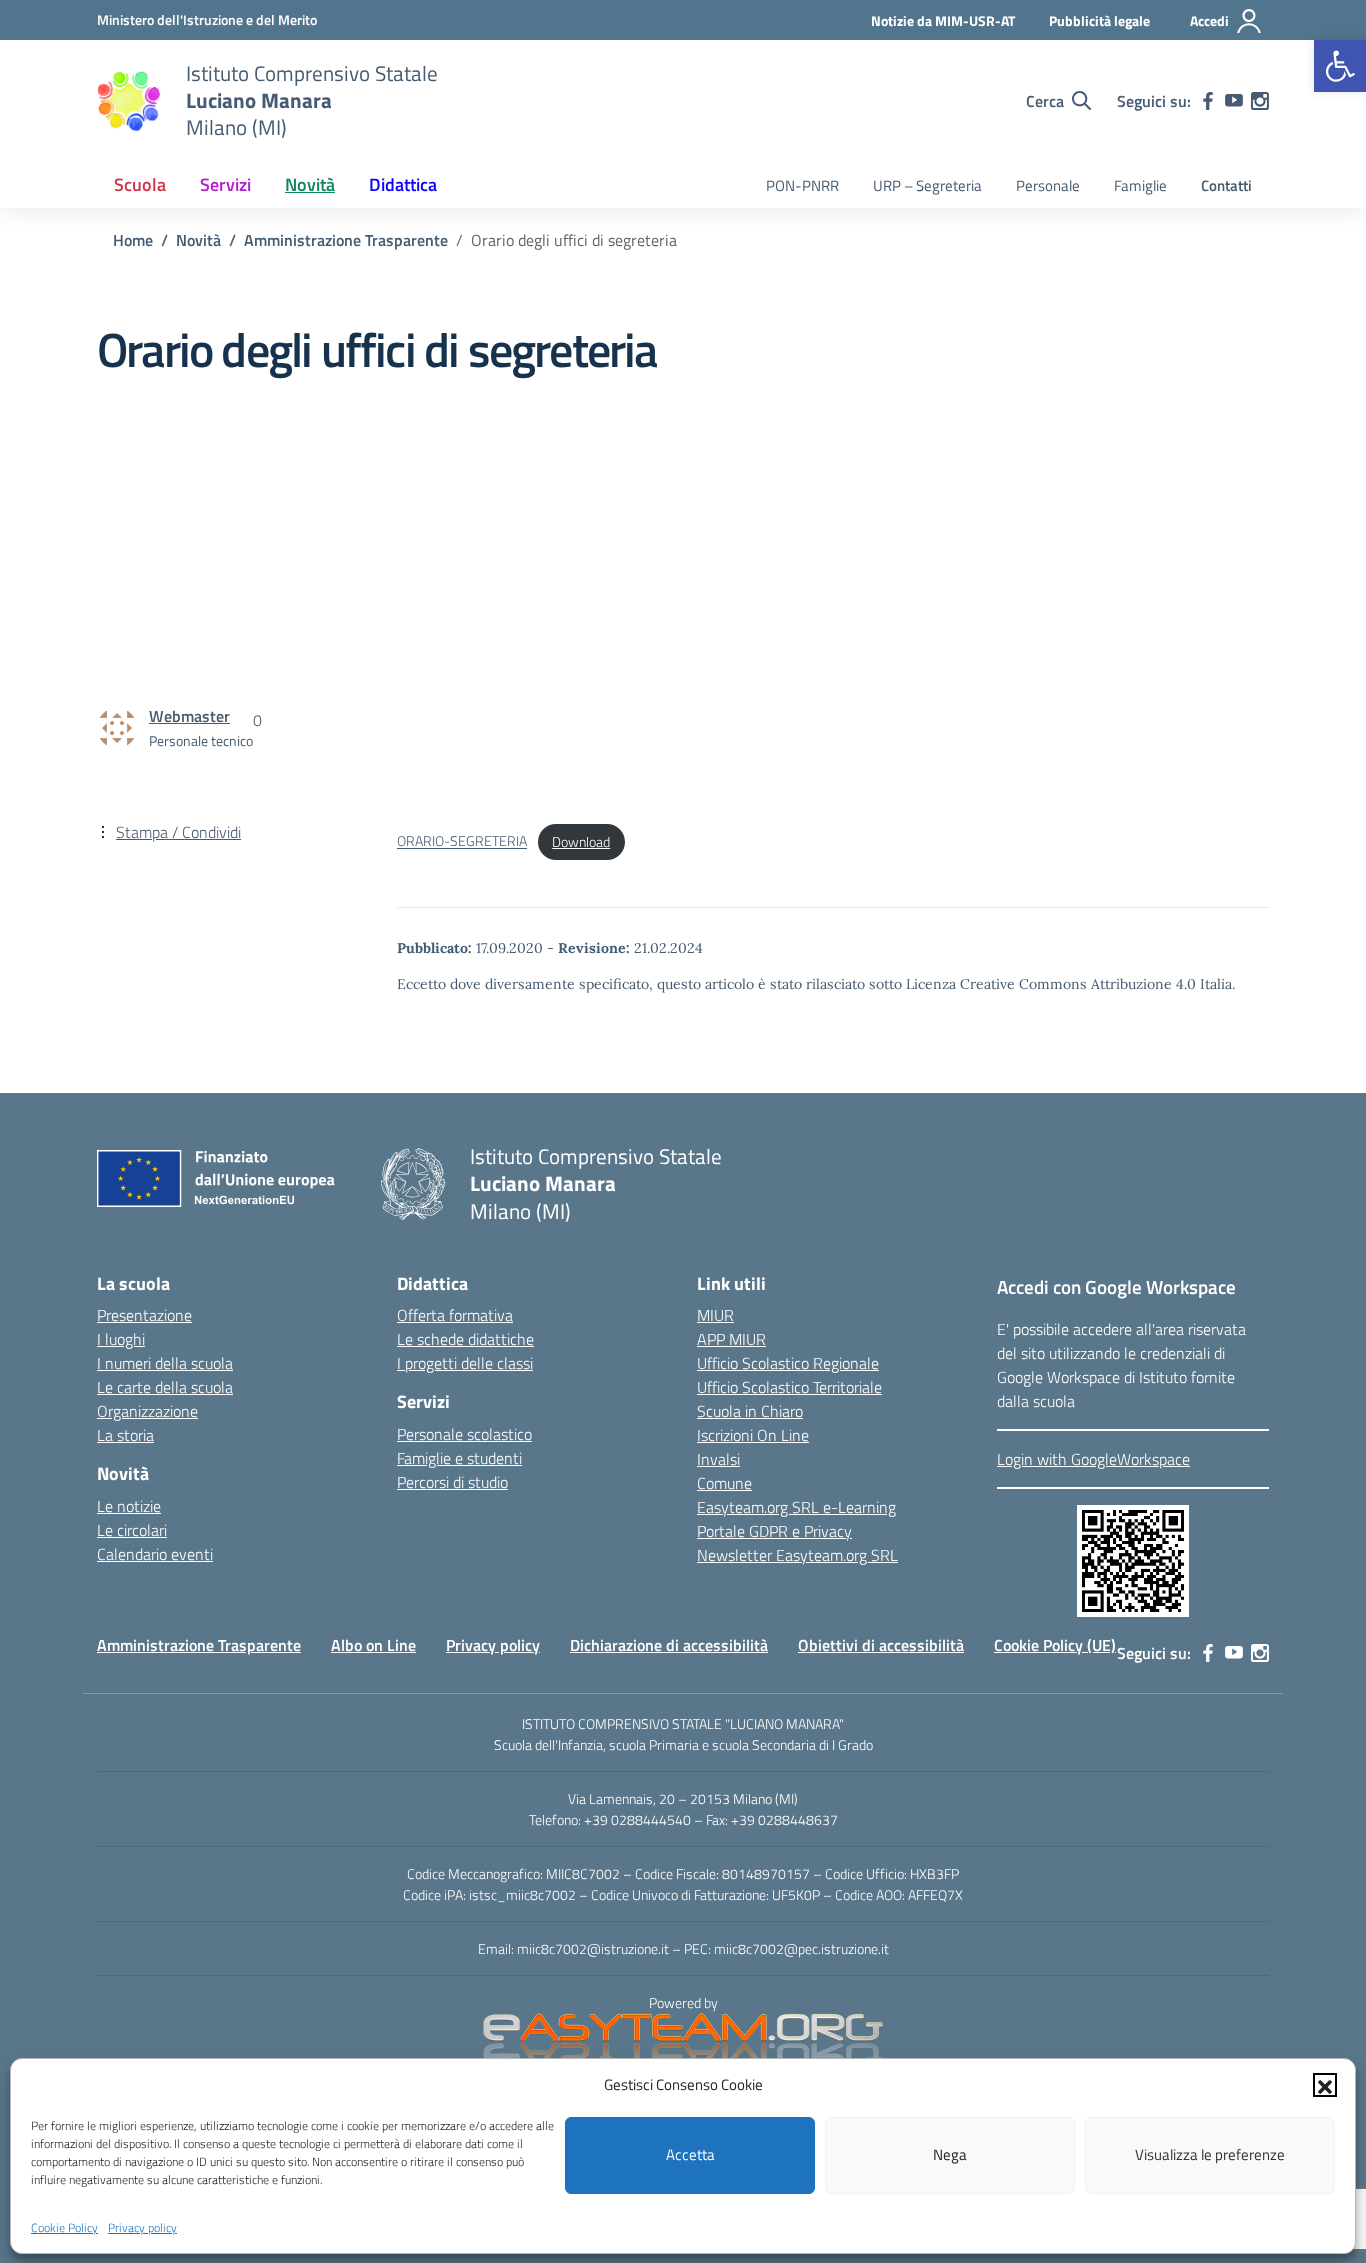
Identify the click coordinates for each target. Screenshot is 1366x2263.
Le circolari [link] (132, 1530)
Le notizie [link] (129, 1506)
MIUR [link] (715, 1315)
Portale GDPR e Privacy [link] (774, 1531)
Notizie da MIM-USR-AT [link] (943, 20)
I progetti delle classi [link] (465, 1363)
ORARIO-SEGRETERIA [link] (462, 842)
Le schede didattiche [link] (465, 1339)
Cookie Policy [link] (64, 2226)
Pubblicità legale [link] (1099, 20)
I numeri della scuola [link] (165, 1363)
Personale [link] (1048, 185)
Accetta (690, 2154)
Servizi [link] (225, 184)
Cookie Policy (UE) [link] (1055, 1645)
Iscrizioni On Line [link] (753, 1435)
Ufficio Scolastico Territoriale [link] (789, 1387)
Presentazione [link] (144, 1315)
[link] (1340, 66)
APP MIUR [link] (731, 1339)
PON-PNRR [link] (802, 185)
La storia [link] (125, 1435)
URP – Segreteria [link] (927, 185)
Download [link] (581, 842)
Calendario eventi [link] (155, 1554)
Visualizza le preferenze (1210, 2154)
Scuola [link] (140, 184)
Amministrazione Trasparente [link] (199, 1645)
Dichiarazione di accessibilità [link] (669, 1645)
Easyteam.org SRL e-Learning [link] (796, 1507)
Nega (950, 2154)
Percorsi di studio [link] (452, 1482)
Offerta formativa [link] (455, 1315)
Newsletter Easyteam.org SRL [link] (797, 1555)
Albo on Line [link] (373, 1645)
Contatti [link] (1226, 185)
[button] (1325, 2085)
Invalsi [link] (718, 1459)
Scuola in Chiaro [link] (750, 1411)
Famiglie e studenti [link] (459, 1458)
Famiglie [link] (1140, 185)
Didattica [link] (403, 184)
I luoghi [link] (121, 1339)
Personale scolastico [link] (464, 1434)
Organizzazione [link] (147, 1411)
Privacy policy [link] (142, 2226)
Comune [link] (724, 1483)
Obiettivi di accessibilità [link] (881, 1645)
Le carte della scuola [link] (165, 1387)
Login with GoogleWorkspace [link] (1093, 1459)
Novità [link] (310, 184)
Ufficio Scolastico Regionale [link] (788, 1363)
